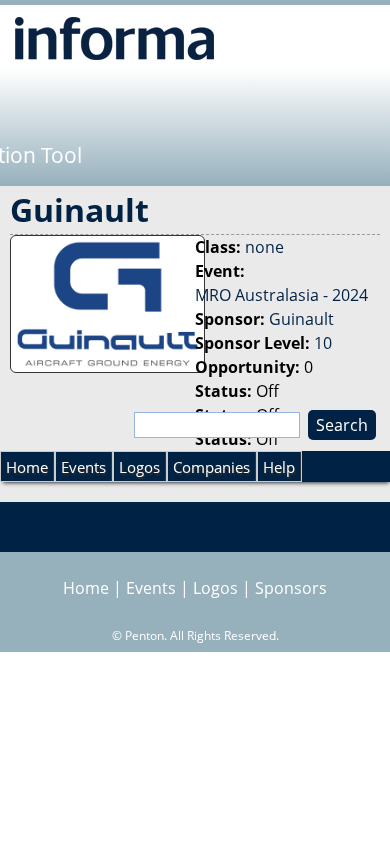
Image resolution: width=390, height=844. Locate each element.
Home (27, 467)
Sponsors (291, 588)
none (264, 247)
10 (323, 343)
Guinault (301, 319)
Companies (211, 467)
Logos (139, 467)
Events (83, 467)
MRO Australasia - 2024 (281, 295)
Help (279, 467)
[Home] (114, 38)
